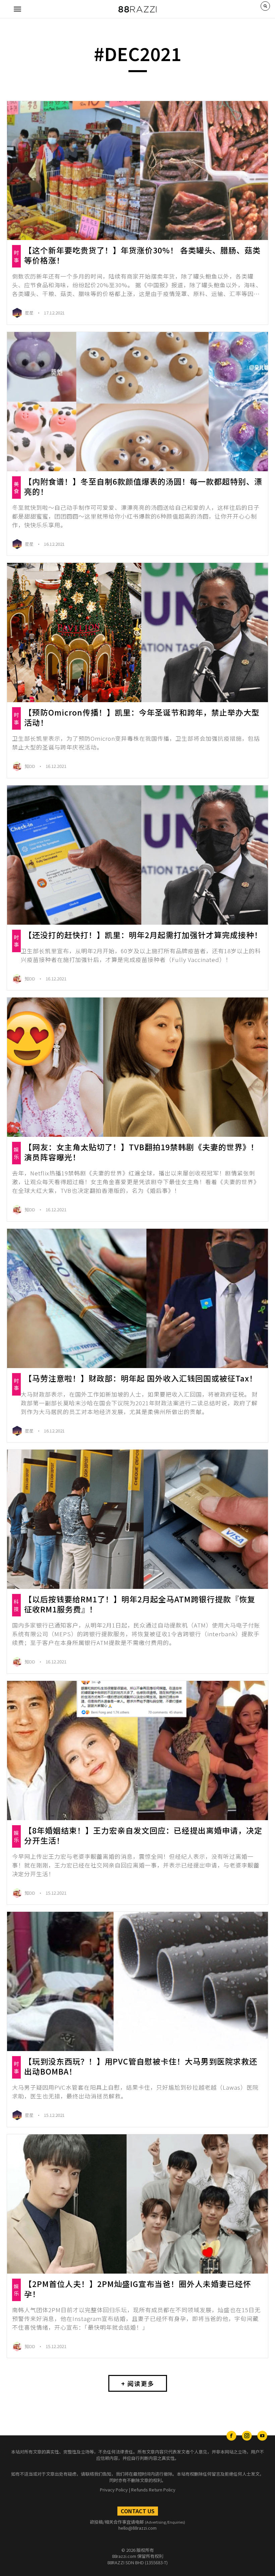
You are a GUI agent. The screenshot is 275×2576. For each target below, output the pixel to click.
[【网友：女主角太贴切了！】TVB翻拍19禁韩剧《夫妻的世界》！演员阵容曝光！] (137, 1067)
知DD (31, 766)
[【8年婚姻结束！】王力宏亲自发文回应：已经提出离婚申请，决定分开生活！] (137, 1751)
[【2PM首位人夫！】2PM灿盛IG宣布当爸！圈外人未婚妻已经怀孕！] (137, 2204)
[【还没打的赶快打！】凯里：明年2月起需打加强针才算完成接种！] (137, 855)
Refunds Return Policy (153, 2490)
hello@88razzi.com (137, 2528)
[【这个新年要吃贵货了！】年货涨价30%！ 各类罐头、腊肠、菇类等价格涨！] (137, 171)
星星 (30, 313)
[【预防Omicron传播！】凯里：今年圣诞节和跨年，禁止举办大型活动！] (137, 633)
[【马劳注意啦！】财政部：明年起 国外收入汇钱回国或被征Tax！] (137, 1298)
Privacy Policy (114, 2490)
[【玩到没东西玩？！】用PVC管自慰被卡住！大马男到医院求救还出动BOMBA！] (137, 1981)
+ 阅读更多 (138, 2383)
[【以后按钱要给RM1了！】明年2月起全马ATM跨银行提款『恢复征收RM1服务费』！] (137, 1519)
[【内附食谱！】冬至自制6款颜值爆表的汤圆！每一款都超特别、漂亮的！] (137, 402)
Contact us (138, 2511)
